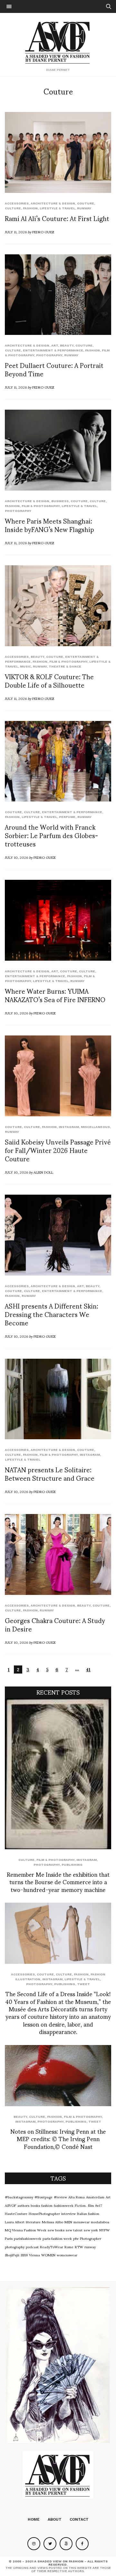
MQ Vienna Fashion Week (26, 2230)
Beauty (67, 345)
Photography (49, 355)
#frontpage (43, 2197)
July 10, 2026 (16, 857)
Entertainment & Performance (53, 350)
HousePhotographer (44, 2213)
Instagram (69, 1127)
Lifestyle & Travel (57, 208)
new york (91, 2230)
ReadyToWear (52, 2247)
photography (15, 2247)
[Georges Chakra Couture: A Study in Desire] (58, 1554)
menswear (82, 2222)
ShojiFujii (12, 2255)
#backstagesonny (19, 2197)
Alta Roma (77, 2197)
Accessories (17, 203)
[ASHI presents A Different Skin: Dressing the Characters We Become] (58, 1235)
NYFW (104, 2230)
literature (33, 2222)
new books (56, 2230)
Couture (86, 203)
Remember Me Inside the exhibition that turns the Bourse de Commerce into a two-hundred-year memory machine (58, 1882)
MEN (68, 2222)
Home (34, 2519)
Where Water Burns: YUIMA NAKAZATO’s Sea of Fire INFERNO (55, 995)
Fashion (30, 208)
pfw (76, 2238)
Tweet (83, 1984)
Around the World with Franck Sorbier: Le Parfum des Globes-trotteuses (51, 835)
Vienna (34, 2255)
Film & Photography (41, 506)
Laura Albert (15, 2222)
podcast (32, 2247)
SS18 (24, 2255)
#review (60, 2197)
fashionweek (64, 2205)
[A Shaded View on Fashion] (58, 42)
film (91, 2205)
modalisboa (100, 2222)
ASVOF (10, 2205)
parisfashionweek (28, 2238)
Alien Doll (43, 1172)
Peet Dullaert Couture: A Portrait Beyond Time (54, 369)
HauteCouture (16, 2213)
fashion (47, 2205)
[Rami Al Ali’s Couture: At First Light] (58, 152)
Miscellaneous (95, 1127)
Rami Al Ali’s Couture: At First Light (57, 218)
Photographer (91, 2238)
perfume (67, 817)
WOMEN (48, 2255)
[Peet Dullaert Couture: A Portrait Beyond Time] (58, 295)
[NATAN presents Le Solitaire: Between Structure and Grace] (58, 1399)
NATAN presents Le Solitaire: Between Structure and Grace (50, 1474)
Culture (13, 208)
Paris (9, 2238)
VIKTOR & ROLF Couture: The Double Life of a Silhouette (49, 680)
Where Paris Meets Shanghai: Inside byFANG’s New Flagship (49, 525)
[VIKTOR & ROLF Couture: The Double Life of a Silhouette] (58, 606)
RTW (79, 2247)
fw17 (99, 2205)
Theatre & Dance (65, 666)
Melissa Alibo (53, 2222)
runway (84, 208)
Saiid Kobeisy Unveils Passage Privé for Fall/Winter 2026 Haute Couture (58, 1150)
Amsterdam (95, 2197)
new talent (74, 2230)
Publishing (72, 1865)
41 (88, 1669)
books (35, 2205)
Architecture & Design (53, 203)
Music (25, 666)
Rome (69, 2247)
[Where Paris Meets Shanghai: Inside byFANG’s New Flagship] (58, 450)
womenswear (67, 2255)
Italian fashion (88, 2213)
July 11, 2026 (16, 232)
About (55, 2519)
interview (68, 2213)
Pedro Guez (43, 232)
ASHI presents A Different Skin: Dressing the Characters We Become (52, 1314)
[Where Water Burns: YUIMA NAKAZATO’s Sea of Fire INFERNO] (58, 920)
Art (55, 345)
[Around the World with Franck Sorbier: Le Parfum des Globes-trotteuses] (58, 761)
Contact (79, 2519)
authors (23, 2205)
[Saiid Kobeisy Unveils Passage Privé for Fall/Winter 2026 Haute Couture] (58, 1076)
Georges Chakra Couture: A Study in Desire (55, 1624)
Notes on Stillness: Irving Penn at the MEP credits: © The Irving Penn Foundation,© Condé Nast (58, 2139)
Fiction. (81, 2205)
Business (60, 501)
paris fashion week (57, 2238)
